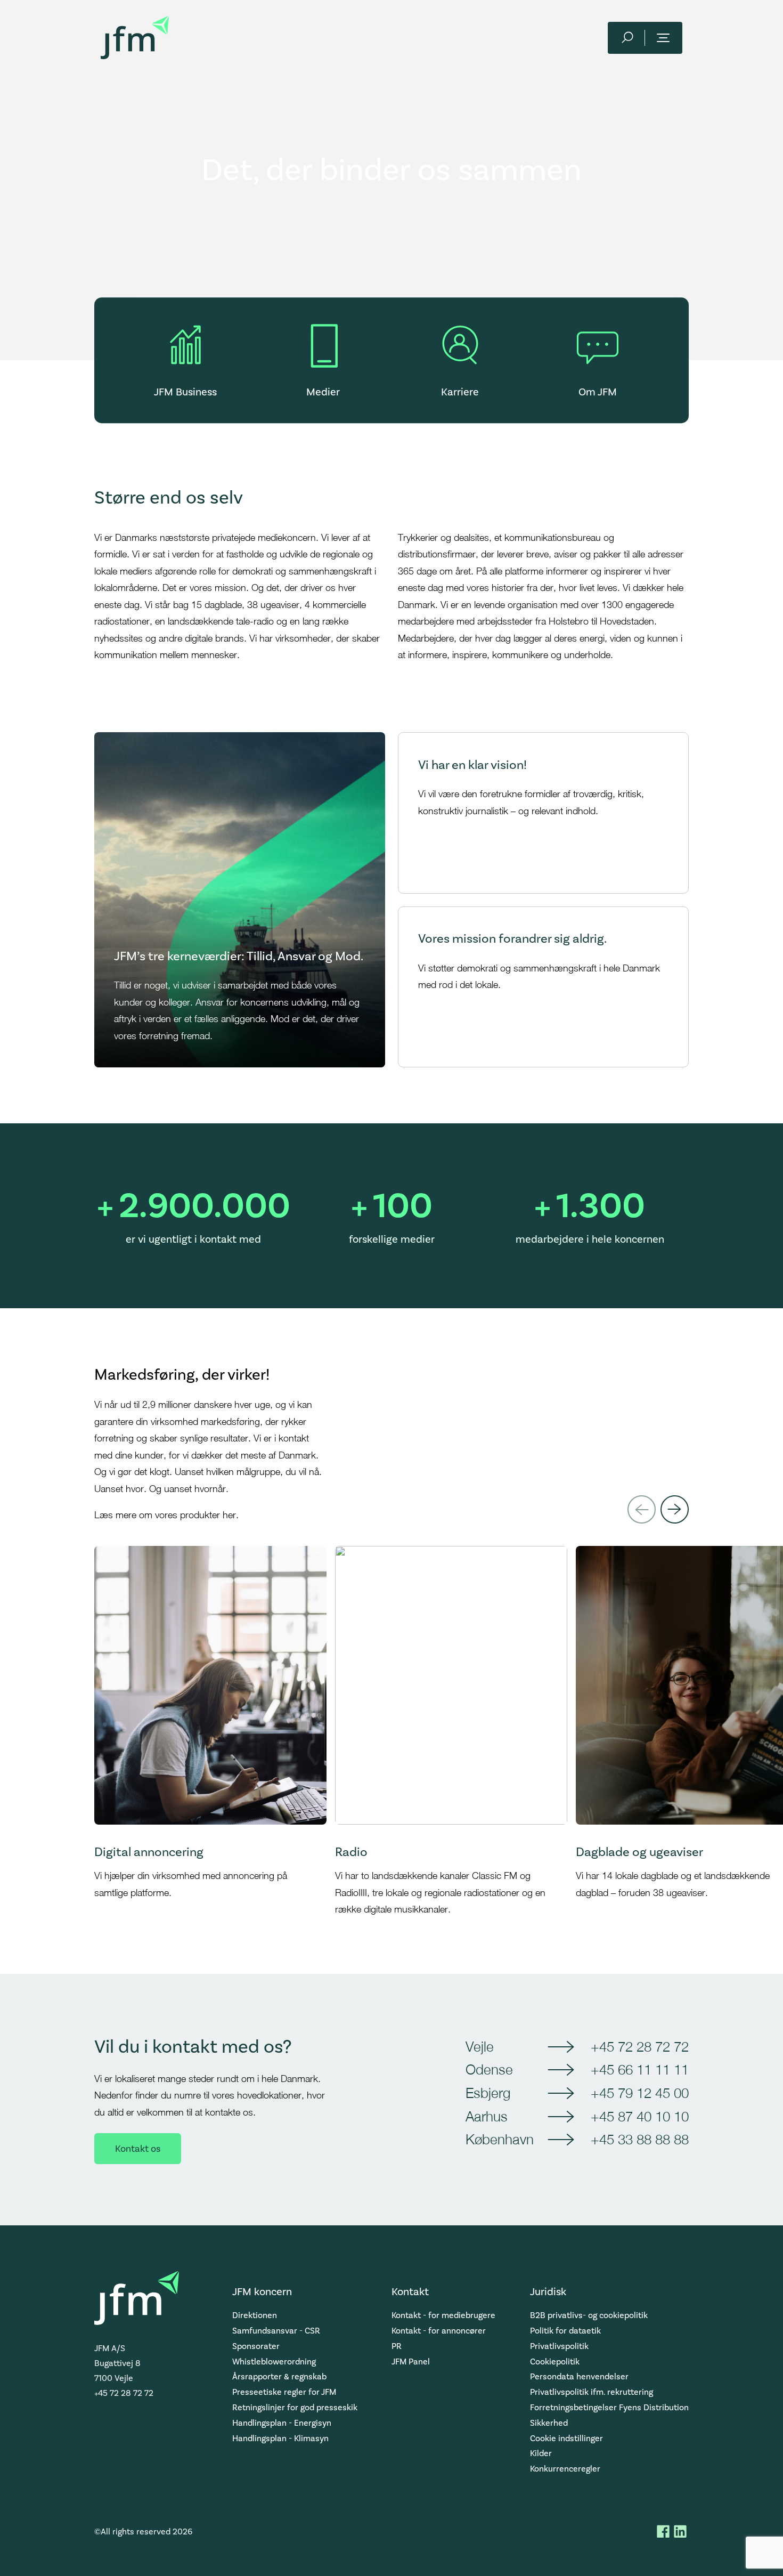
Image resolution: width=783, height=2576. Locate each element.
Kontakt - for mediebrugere (443, 2315)
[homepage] (135, 38)
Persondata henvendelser (579, 2376)
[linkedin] (680, 2531)
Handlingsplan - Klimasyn (280, 2438)
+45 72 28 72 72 (640, 2046)
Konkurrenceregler (565, 2469)
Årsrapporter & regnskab (279, 2376)
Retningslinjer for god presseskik (295, 2407)
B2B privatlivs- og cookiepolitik (589, 2315)
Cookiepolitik (555, 2362)
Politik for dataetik (565, 2331)
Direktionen (255, 2315)
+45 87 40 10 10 (640, 2116)
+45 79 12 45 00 (640, 2093)
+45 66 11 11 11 (640, 2069)
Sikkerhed (549, 2423)
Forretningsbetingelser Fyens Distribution (609, 2407)
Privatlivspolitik (559, 2346)
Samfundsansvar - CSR (276, 2331)
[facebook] (663, 2531)
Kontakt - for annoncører (439, 2331)
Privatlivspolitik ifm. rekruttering (592, 2392)
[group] (210, 1732)
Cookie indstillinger (566, 2438)
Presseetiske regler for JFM (284, 2392)
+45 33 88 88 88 (640, 2139)
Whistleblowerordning (274, 2362)
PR (397, 2346)
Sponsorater (256, 2346)
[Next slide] (675, 1509)
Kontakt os (138, 2149)
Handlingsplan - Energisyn (282, 2423)
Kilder (541, 2453)
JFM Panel (411, 2362)
